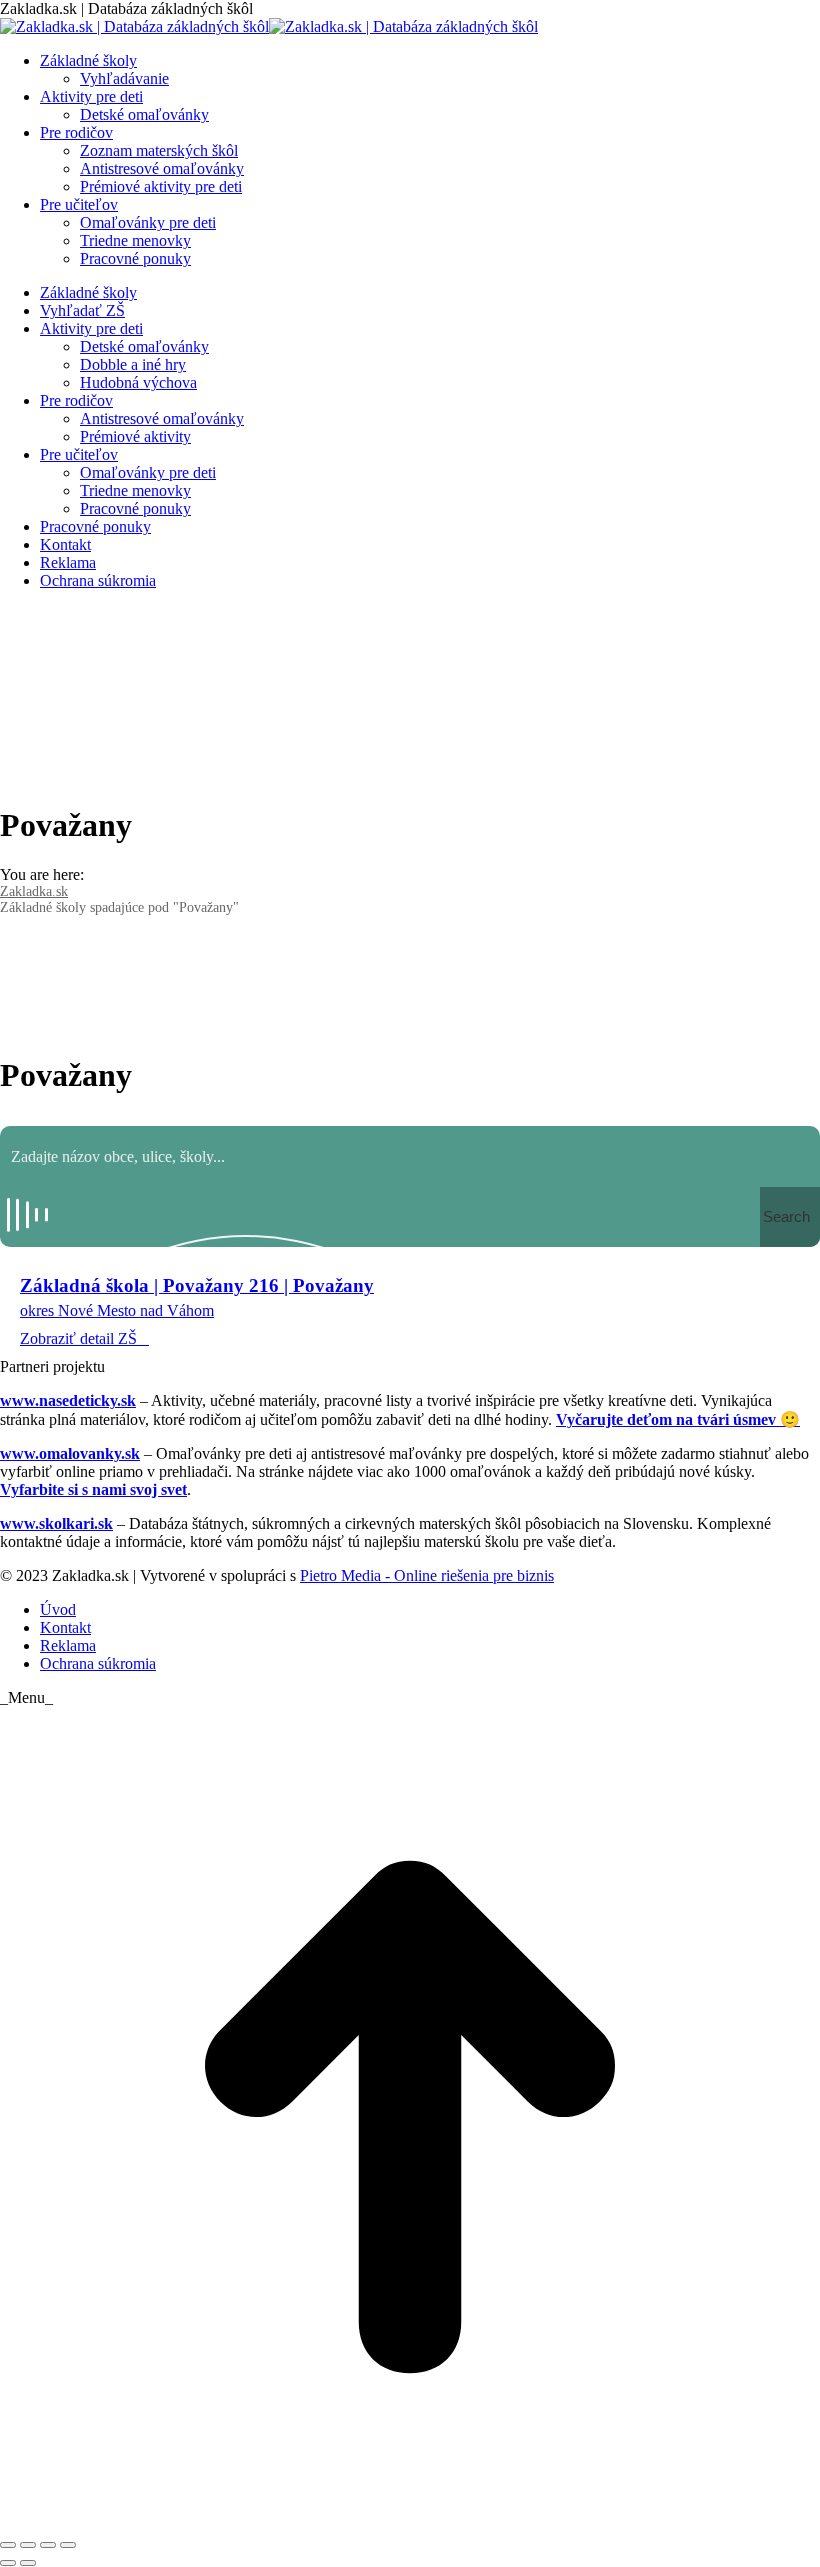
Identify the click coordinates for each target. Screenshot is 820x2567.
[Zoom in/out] (68, 2545)
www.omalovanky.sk (70, 1453)
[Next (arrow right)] (28, 2563)
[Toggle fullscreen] (48, 2545)
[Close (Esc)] (8, 2545)
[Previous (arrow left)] (8, 2563)
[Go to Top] (410, 2521)
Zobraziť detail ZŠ (78, 1338)
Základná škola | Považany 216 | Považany (197, 1285)
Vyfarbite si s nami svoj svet (93, 1489)
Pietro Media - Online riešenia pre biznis (427, 1575)
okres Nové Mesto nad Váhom (117, 1310)
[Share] (28, 2545)
